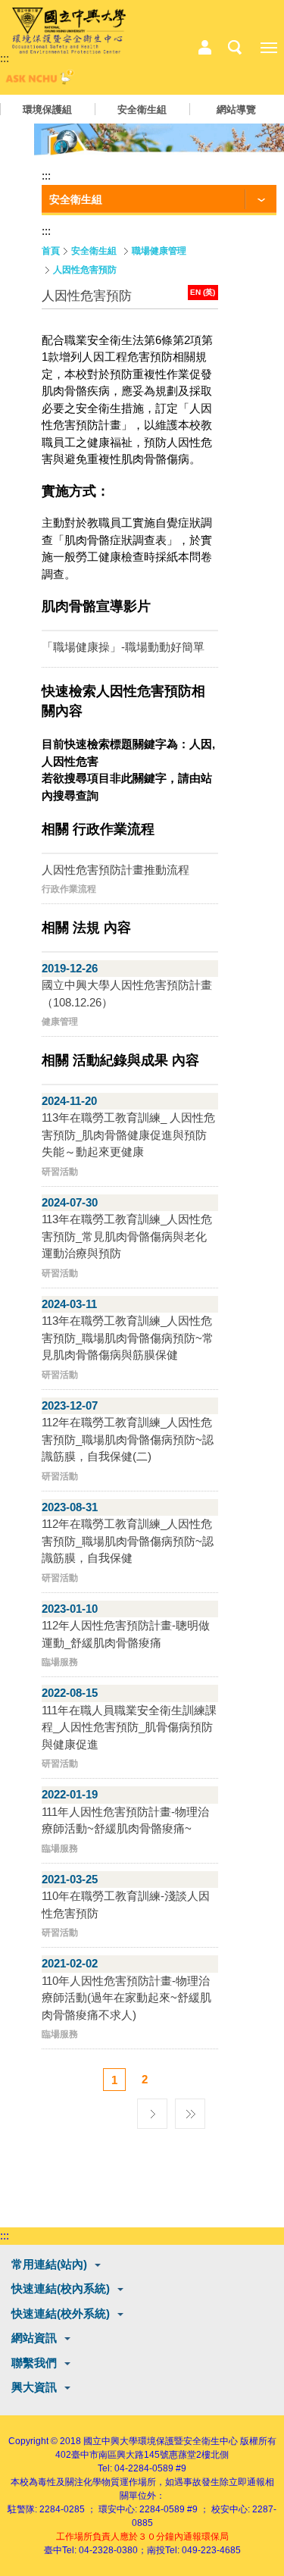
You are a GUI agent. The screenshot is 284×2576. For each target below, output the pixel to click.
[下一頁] (152, 2110)
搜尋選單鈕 (235, 48)
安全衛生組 (142, 110)
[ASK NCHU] (38, 81)
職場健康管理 (159, 251)
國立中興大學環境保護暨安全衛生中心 (161, 2441)
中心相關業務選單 (204, 48)
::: (5, 58)
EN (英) (203, 292)
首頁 (51, 251)
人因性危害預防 (85, 270)
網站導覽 (236, 110)
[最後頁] (190, 2110)
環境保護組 (47, 110)
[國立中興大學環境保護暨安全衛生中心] (69, 31)
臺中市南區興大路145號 (120, 2455)
